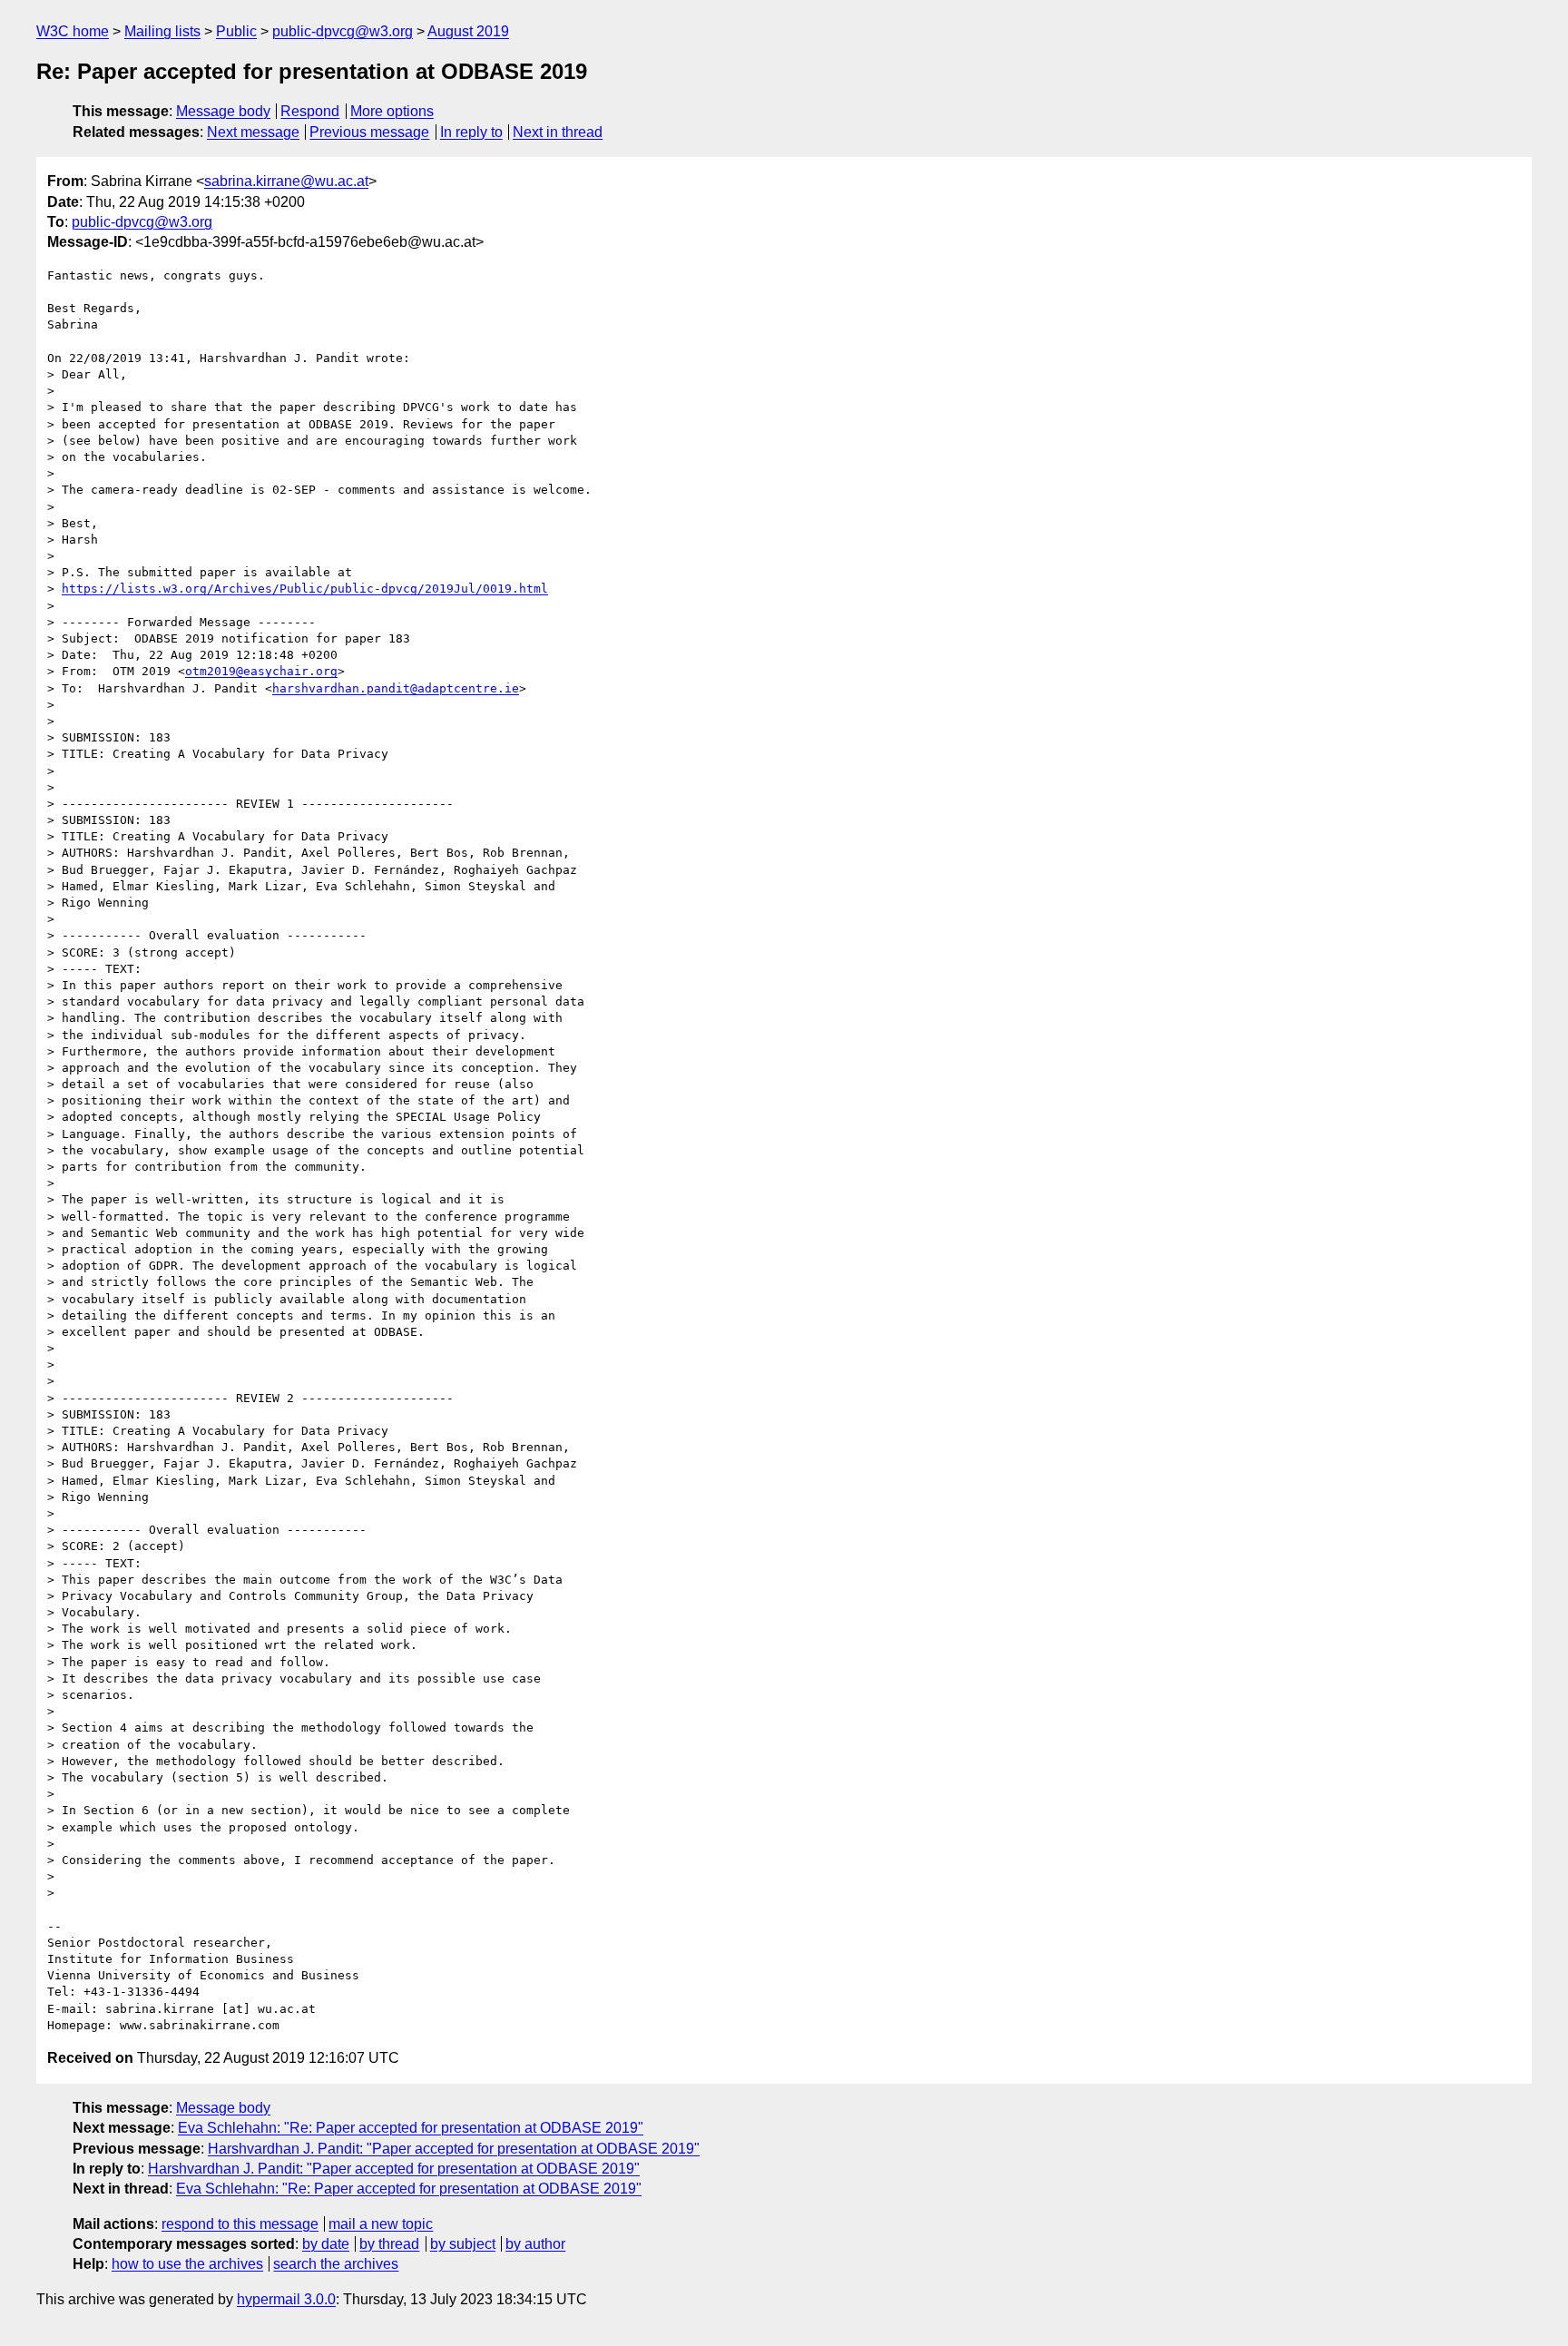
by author (535, 2244)
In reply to (471, 132)
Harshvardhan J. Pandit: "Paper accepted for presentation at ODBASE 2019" (454, 2149)
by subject (463, 2244)
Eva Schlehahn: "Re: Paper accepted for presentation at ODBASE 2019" (411, 2128)
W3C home (73, 31)
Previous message (369, 132)
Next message (253, 132)
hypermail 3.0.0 (286, 2299)
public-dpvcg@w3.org (343, 31)
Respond (310, 111)
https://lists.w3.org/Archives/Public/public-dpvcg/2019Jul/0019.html (305, 589)
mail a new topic (381, 2224)
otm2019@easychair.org (261, 671)
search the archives (336, 2264)
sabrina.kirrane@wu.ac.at (286, 181)
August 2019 (468, 31)
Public (236, 31)
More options (392, 111)
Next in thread (558, 132)
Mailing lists (162, 31)
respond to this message (240, 2224)
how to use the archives (187, 2264)
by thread (389, 2244)
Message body (223, 111)
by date (326, 2244)
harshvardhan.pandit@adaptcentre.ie (396, 688)
